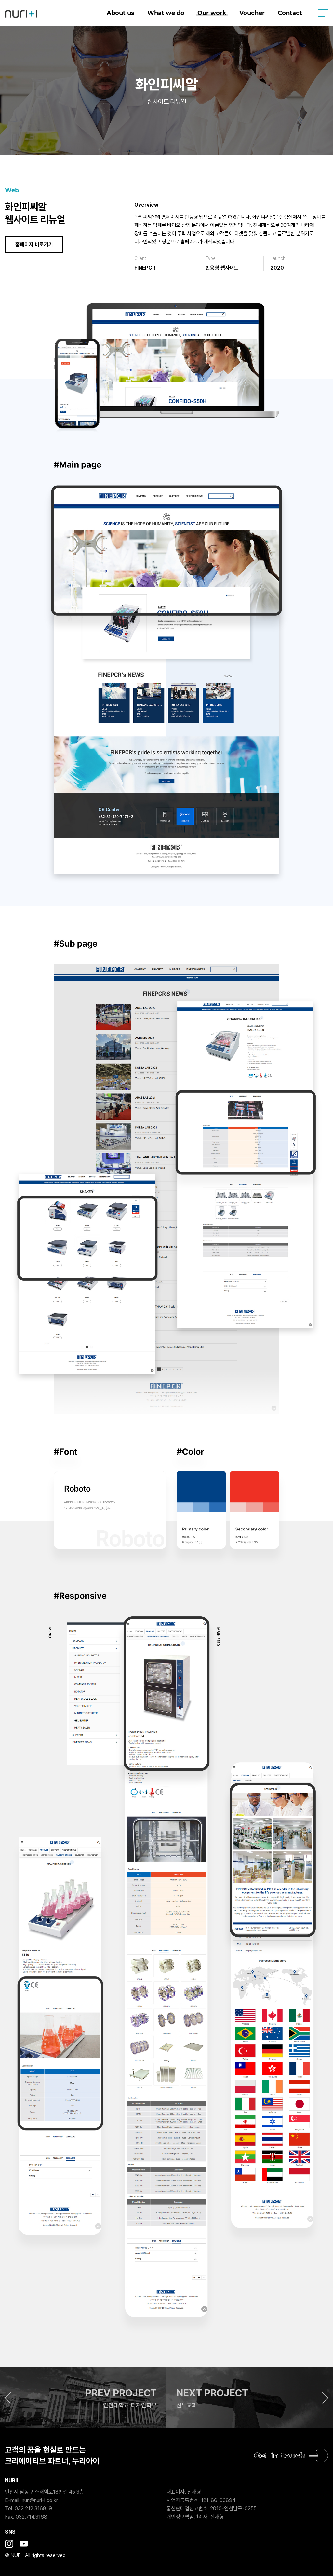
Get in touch (280, 2455)
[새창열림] (9, 2544)
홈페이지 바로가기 (34, 245)
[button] (83, 2398)
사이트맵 (323, 13)
